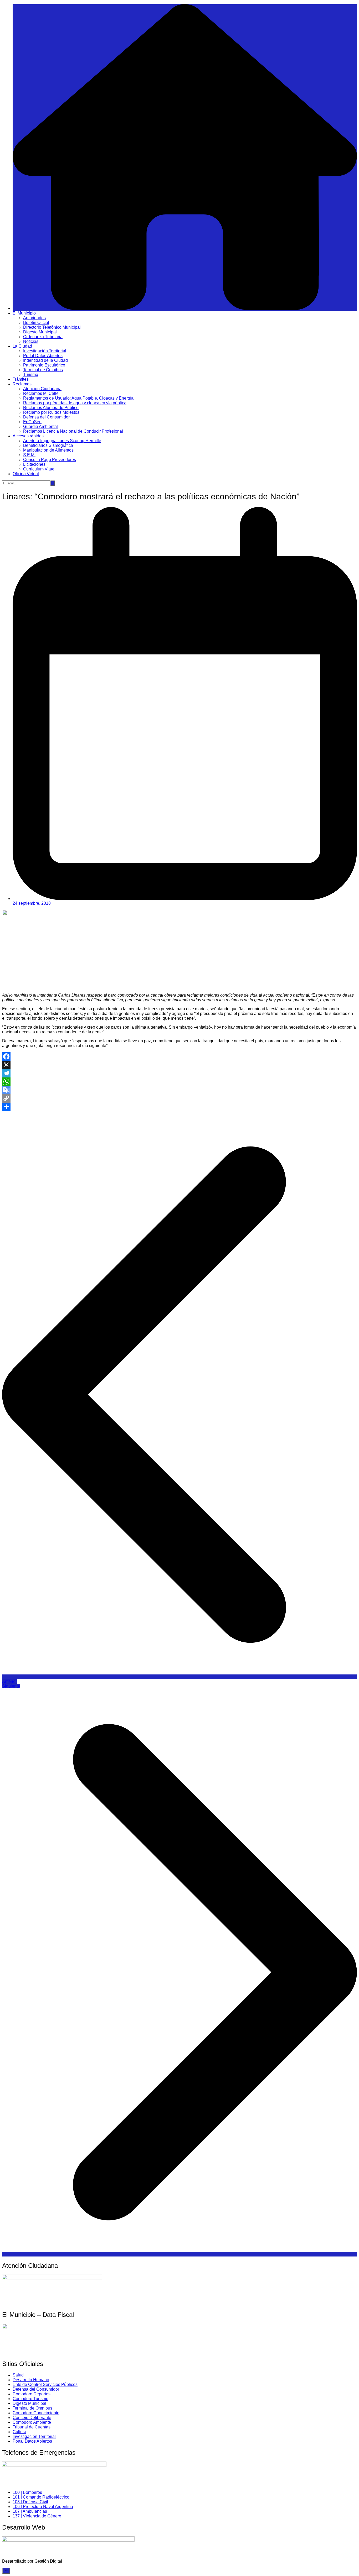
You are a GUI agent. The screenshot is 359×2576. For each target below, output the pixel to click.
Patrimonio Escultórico (44, 365)
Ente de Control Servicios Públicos (45, 2384)
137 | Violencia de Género (37, 2516)
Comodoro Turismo (30, 2399)
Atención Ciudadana (42, 389)
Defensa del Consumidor (46, 417)
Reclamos (22, 384)
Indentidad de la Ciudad (45, 360)
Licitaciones (34, 464)
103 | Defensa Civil (30, 2502)
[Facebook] (179, 1056)
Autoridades (34, 318)
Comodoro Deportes (32, 2394)
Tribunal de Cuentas (32, 2427)
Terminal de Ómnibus (43, 370)
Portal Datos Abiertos (43, 356)
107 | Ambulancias (30, 2511)
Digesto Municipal (40, 332)
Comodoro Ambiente (32, 2422)
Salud (18, 2375)
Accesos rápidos (28, 436)
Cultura (19, 2432)
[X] (179, 1065)
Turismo (31, 375)
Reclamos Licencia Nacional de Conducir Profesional (73, 431)
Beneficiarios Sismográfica (48, 445)
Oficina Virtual (26, 474)
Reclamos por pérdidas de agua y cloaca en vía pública (75, 403)
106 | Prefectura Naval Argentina (43, 2507)
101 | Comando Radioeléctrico (41, 2497)
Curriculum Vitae (39, 469)
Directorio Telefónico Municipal (52, 327)
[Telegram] (179, 1073)
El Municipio (24, 313)
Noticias (31, 341)
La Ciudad (22, 346)
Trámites (21, 379)
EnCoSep (32, 422)
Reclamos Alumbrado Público (51, 408)
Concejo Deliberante (32, 2418)
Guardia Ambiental (40, 426)
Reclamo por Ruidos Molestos (51, 412)
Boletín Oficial (36, 323)
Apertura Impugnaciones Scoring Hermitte (62, 441)
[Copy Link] (179, 1098)
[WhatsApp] (179, 1082)
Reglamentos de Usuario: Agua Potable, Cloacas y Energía (78, 398)
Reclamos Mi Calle (41, 393)
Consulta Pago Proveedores (50, 460)
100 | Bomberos (27, 2492)
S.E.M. (29, 455)
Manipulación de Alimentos (48, 450)
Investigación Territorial (45, 351)
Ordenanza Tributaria (43, 337)
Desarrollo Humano (31, 2380)
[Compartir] (179, 1107)
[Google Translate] (179, 1090)
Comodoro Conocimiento (36, 2413)
